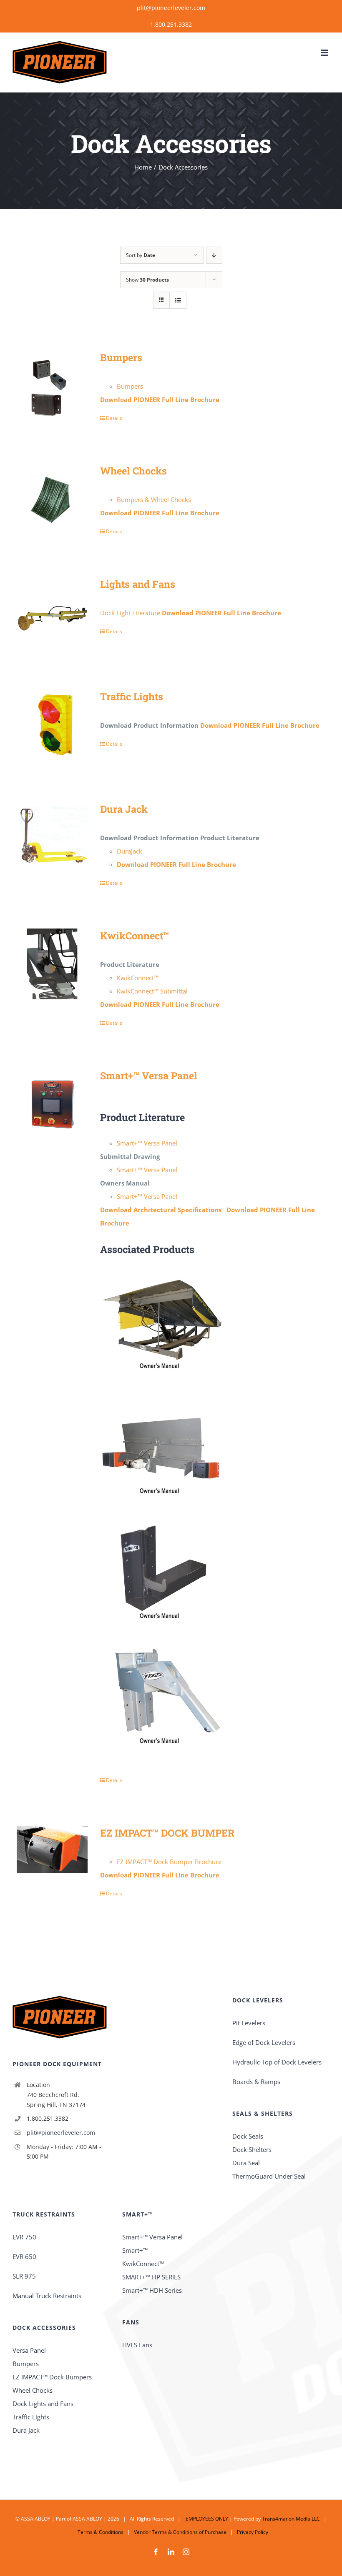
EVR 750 (24, 2237)
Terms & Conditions (101, 2532)
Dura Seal (246, 2163)
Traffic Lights (132, 696)
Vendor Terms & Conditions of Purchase (180, 2532)
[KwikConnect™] (52, 964)
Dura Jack (124, 809)
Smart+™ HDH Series (152, 2290)
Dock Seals (248, 2136)
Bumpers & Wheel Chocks (154, 499)
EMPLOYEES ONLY (206, 2519)
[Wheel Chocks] (52, 499)
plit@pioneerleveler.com (171, 8)
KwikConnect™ (135, 935)
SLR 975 (24, 2276)
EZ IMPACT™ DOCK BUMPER (167, 1833)
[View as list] (178, 300)
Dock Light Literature (130, 613)
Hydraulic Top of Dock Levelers (277, 2062)
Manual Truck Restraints (47, 2296)
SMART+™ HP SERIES (151, 2277)
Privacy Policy (253, 2532)
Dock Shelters (252, 2149)
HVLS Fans (137, 2345)
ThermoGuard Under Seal (269, 2176)
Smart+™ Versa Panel (149, 1075)
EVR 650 (24, 2256)
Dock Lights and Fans (43, 2404)
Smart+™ (135, 2250)
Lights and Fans (138, 584)
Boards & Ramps (256, 2082)
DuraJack (130, 851)
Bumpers (121, 357)
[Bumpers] (52, 386)
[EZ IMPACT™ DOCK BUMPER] (52, 1850)
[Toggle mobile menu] (325, 53)
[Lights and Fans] (52, 612)
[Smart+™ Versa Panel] (52, 1104)
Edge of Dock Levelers (264, 2042)
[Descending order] (214, 255)
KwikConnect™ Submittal (152, 991)
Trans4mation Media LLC (291, 2519)
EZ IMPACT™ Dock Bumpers (52, 2377)
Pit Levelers (249, 2023)
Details (114, 418)
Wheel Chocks (133, 471)
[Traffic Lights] (52, 725)
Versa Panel (29, 2350)
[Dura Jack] (52, 837)
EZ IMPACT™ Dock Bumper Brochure (169, 1862)
